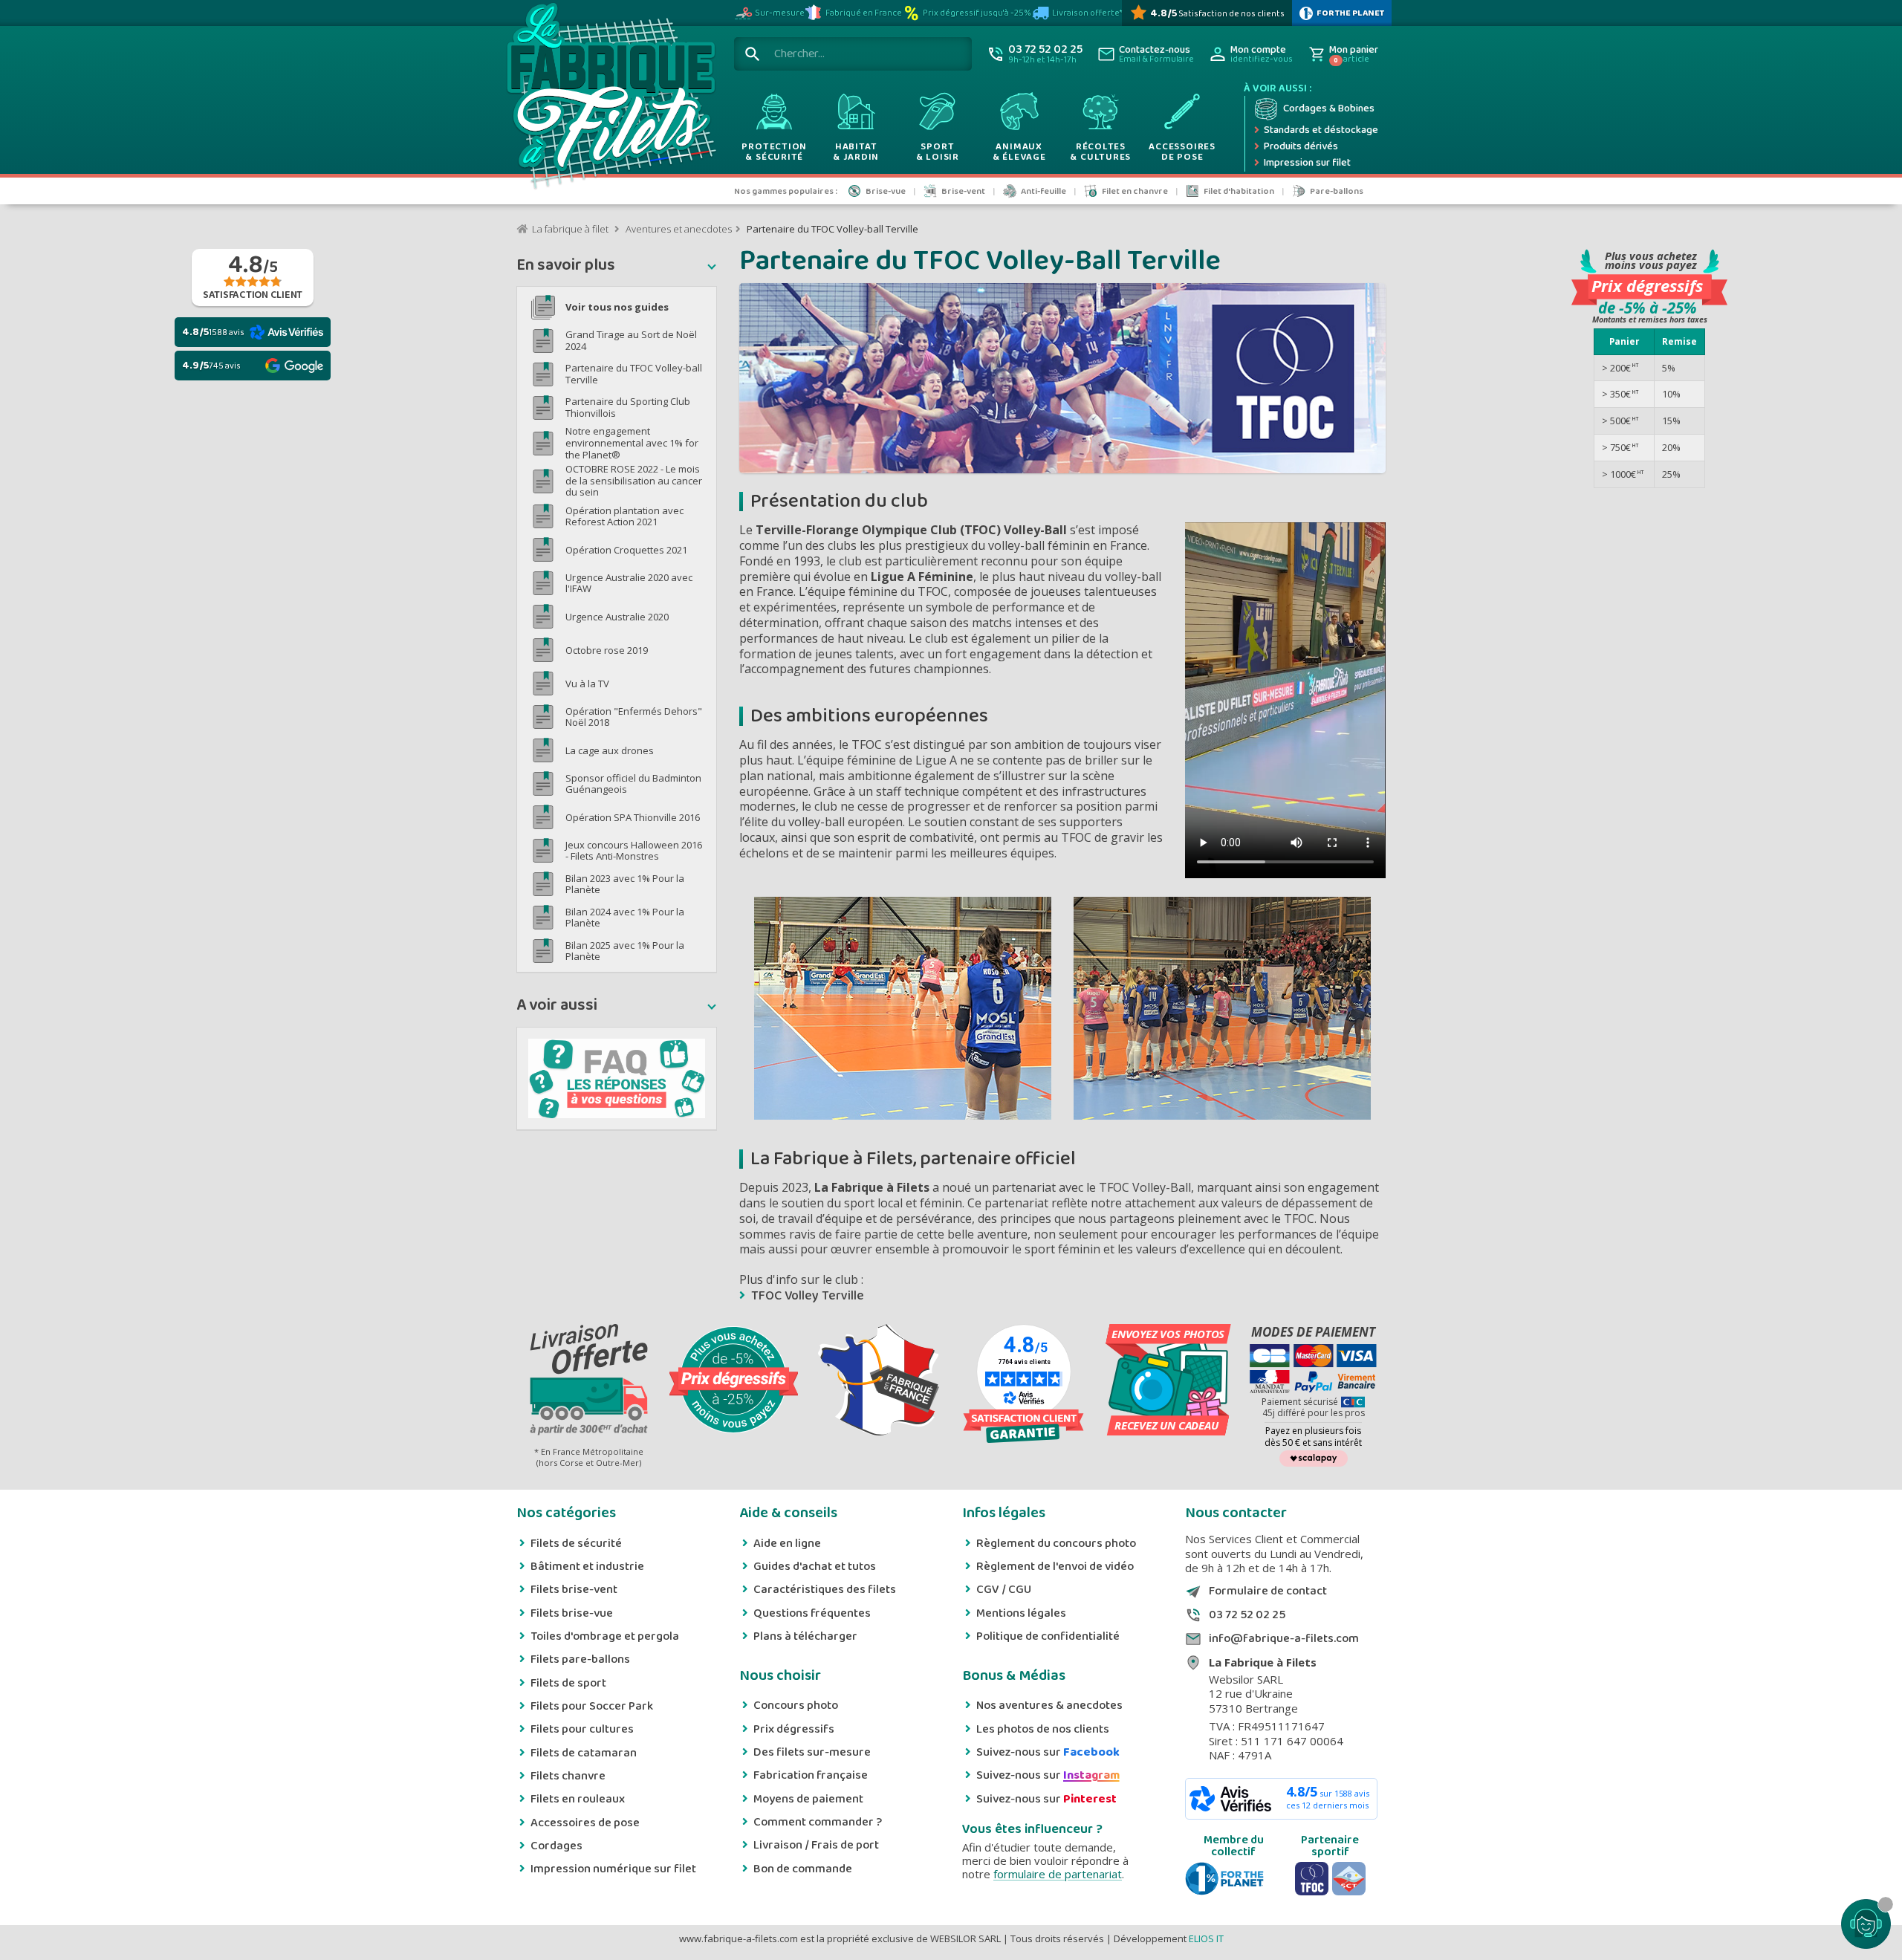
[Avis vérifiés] (1023, 1426)
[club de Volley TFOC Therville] (1312, 1879)
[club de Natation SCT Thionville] (1349, 1879)
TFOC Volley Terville (808, 1296)
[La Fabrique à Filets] (610, 100)
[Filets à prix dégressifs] (734, 1381)
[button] (617, 267)
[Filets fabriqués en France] (879, 1381)
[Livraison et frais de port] (589, 1381)
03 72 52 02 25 (1247, 1615)
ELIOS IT (1206, 1938)
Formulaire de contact (1268, 1591)
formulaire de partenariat (1058, 1874)
